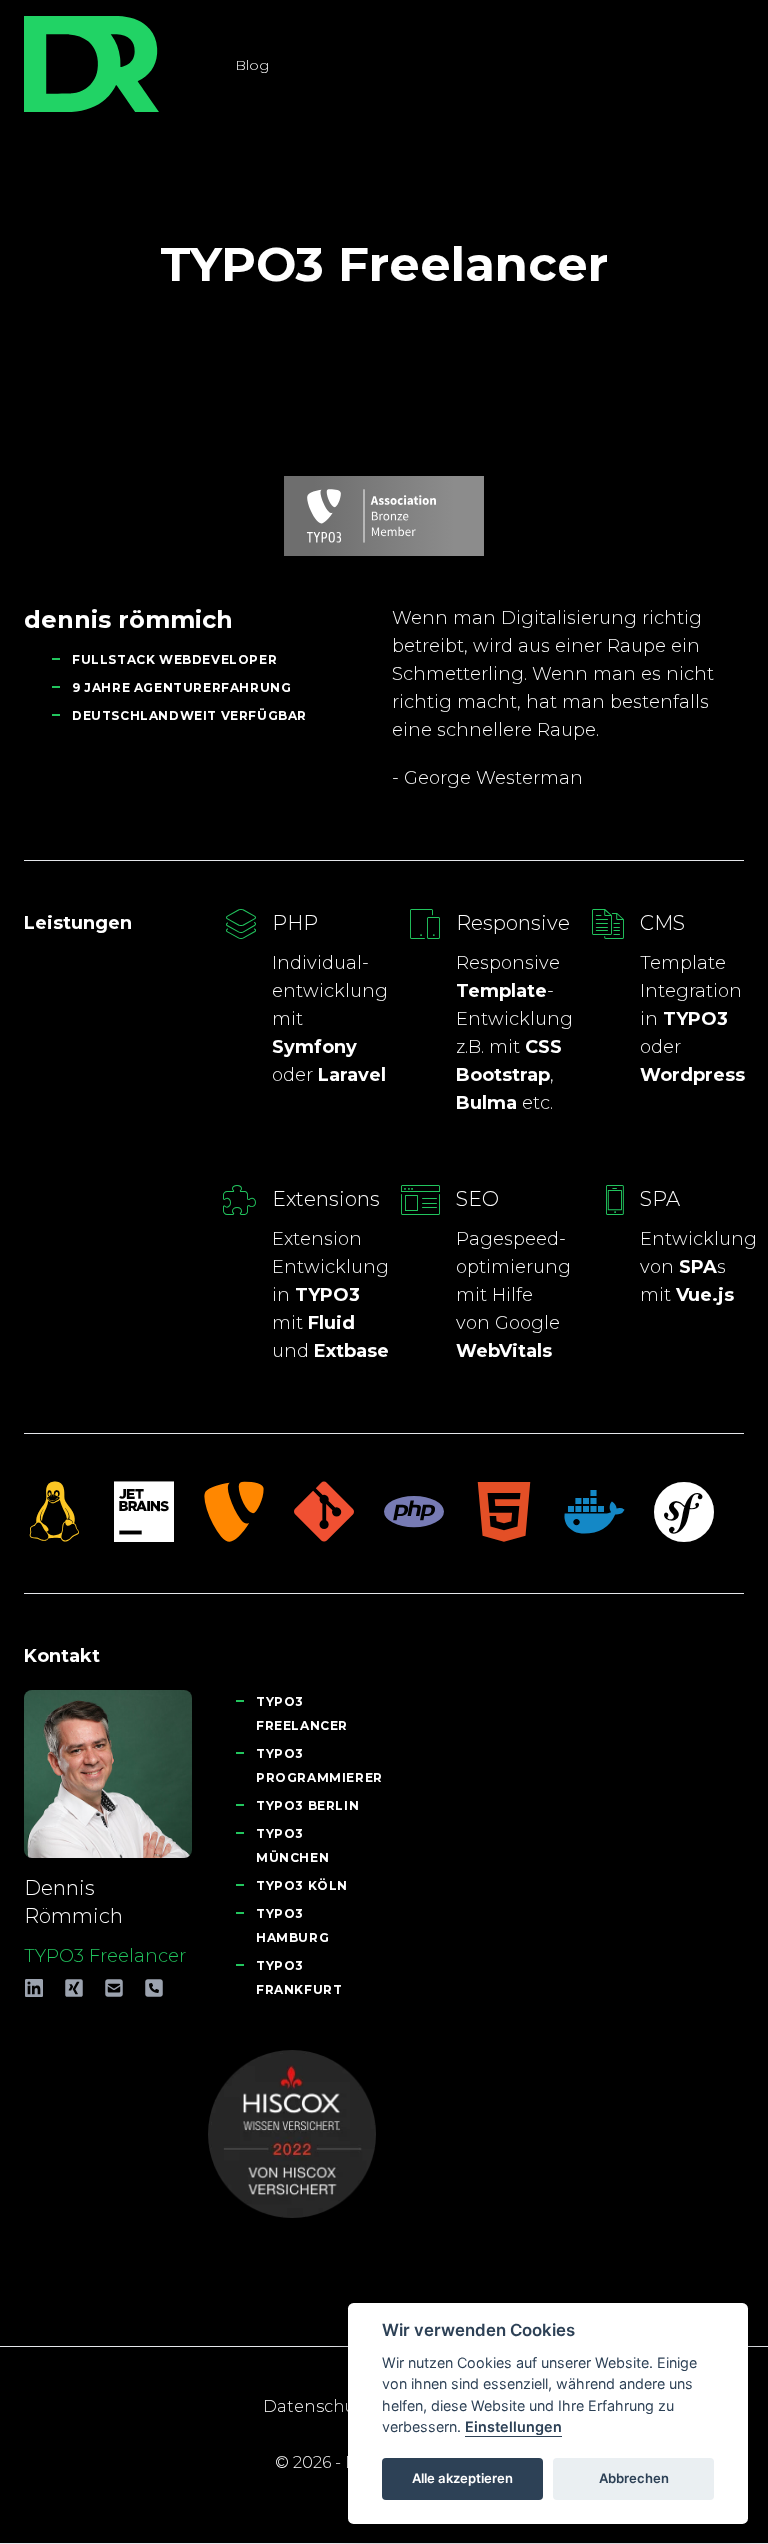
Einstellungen (513, 2426)
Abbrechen (634, 2478)
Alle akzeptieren (462, 2478)
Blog (252, 65)
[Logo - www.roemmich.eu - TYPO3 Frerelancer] (91, 64)
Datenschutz (317, 2406)
